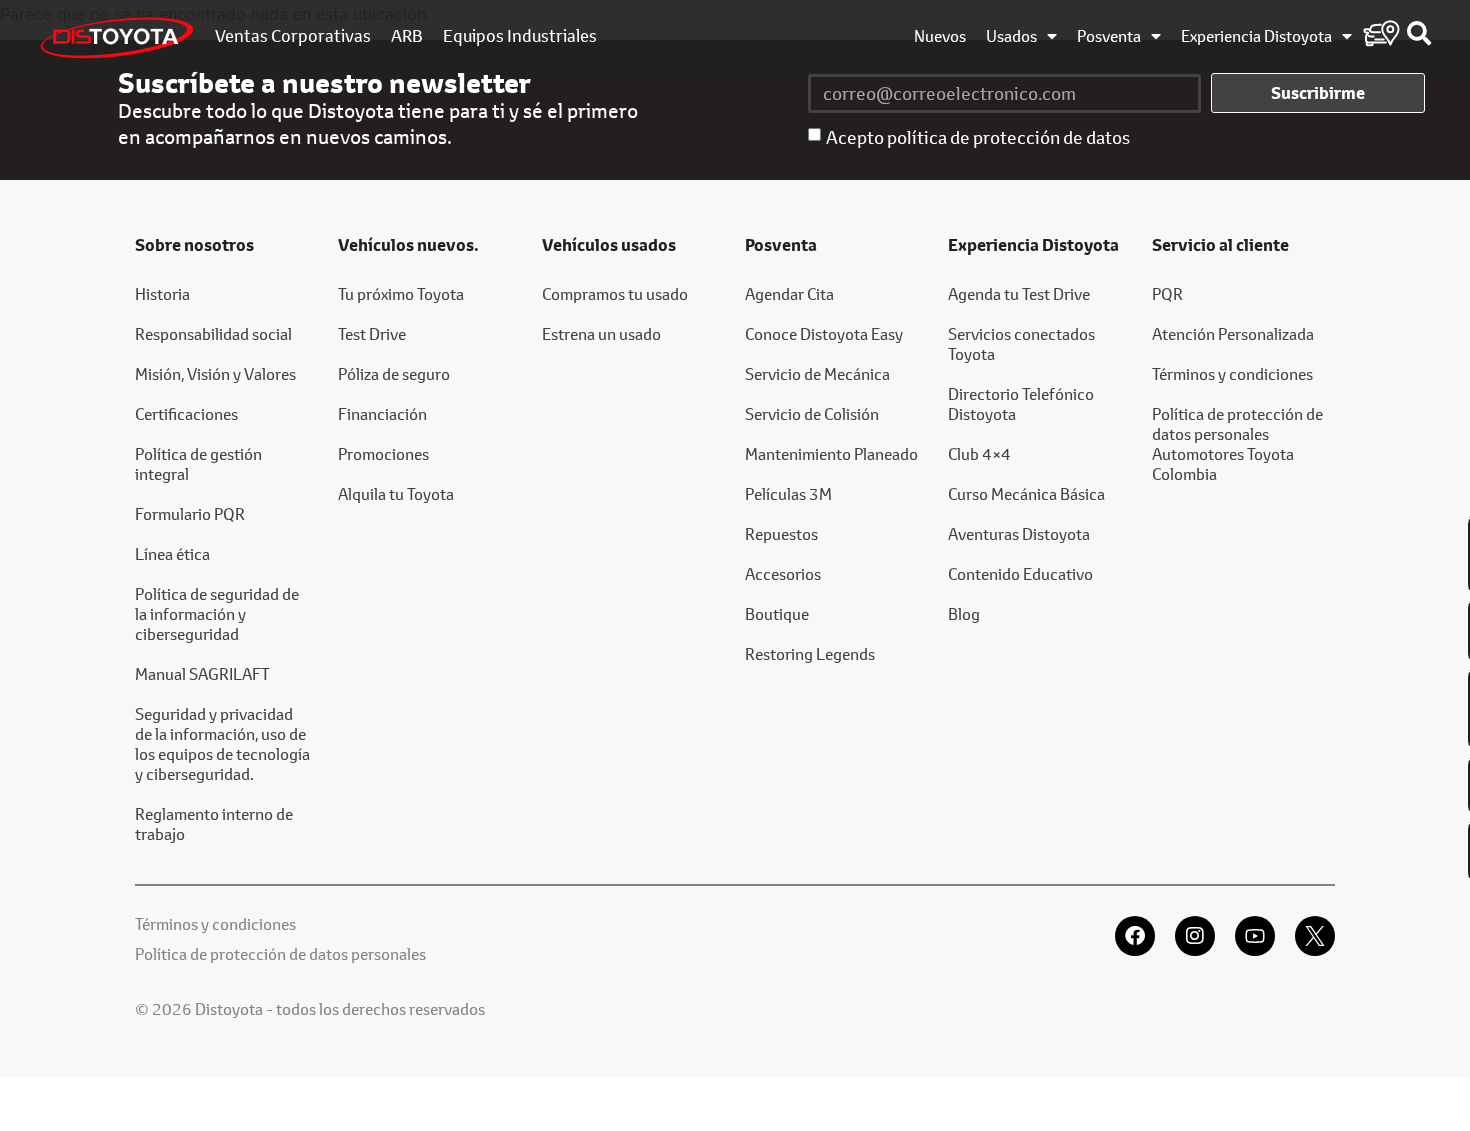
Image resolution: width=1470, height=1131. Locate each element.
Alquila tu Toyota (396, 493)
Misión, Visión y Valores (215, 373)
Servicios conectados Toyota (1021, 343)
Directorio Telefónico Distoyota (1021, 403)
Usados (1011, 36)
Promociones (383, 453)
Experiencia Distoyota (1256, 36)
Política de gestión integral (198, 463)
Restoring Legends (810, 653)
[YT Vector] (1255, 936)
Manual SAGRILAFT (202, 673)
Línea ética (172, 553)
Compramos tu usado (615, 293)
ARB (407, 36)
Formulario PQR (190, 513)
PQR (1167, 293)
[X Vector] (1315, 936)
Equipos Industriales (520, 36)
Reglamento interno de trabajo (214, 823)
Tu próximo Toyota (401, 293)
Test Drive (372, 333)
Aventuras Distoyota (1019, 533)
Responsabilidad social (213, 333)
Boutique (777, 613)
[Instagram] (1195, 936)
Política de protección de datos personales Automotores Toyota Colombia (1237, 443)
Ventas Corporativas (293, 36)
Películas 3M (788, 493)
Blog (964, 613)
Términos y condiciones (1232, 373)
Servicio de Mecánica (817, 373)
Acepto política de (978, 137)
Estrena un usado (601, 333)
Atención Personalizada (1233, 333)
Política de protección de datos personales (280, 953)
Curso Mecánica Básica (1026, 493)
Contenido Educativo (1020, 573)
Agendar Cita (789, 293)
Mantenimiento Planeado (831, 453)
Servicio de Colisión (812, 413)
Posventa (1109, 36)
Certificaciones (186, 413)
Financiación (382, 413)
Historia (162, 293)
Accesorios (783, 573)
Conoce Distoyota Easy (824, 333)
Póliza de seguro (394, 373)
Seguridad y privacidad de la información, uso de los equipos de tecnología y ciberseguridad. (222, 743)
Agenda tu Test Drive (1019, 293)
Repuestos (781, 533)
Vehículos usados (609, 245)
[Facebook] (1135, 936)
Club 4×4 (979, 453)
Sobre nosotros (194, 245)
